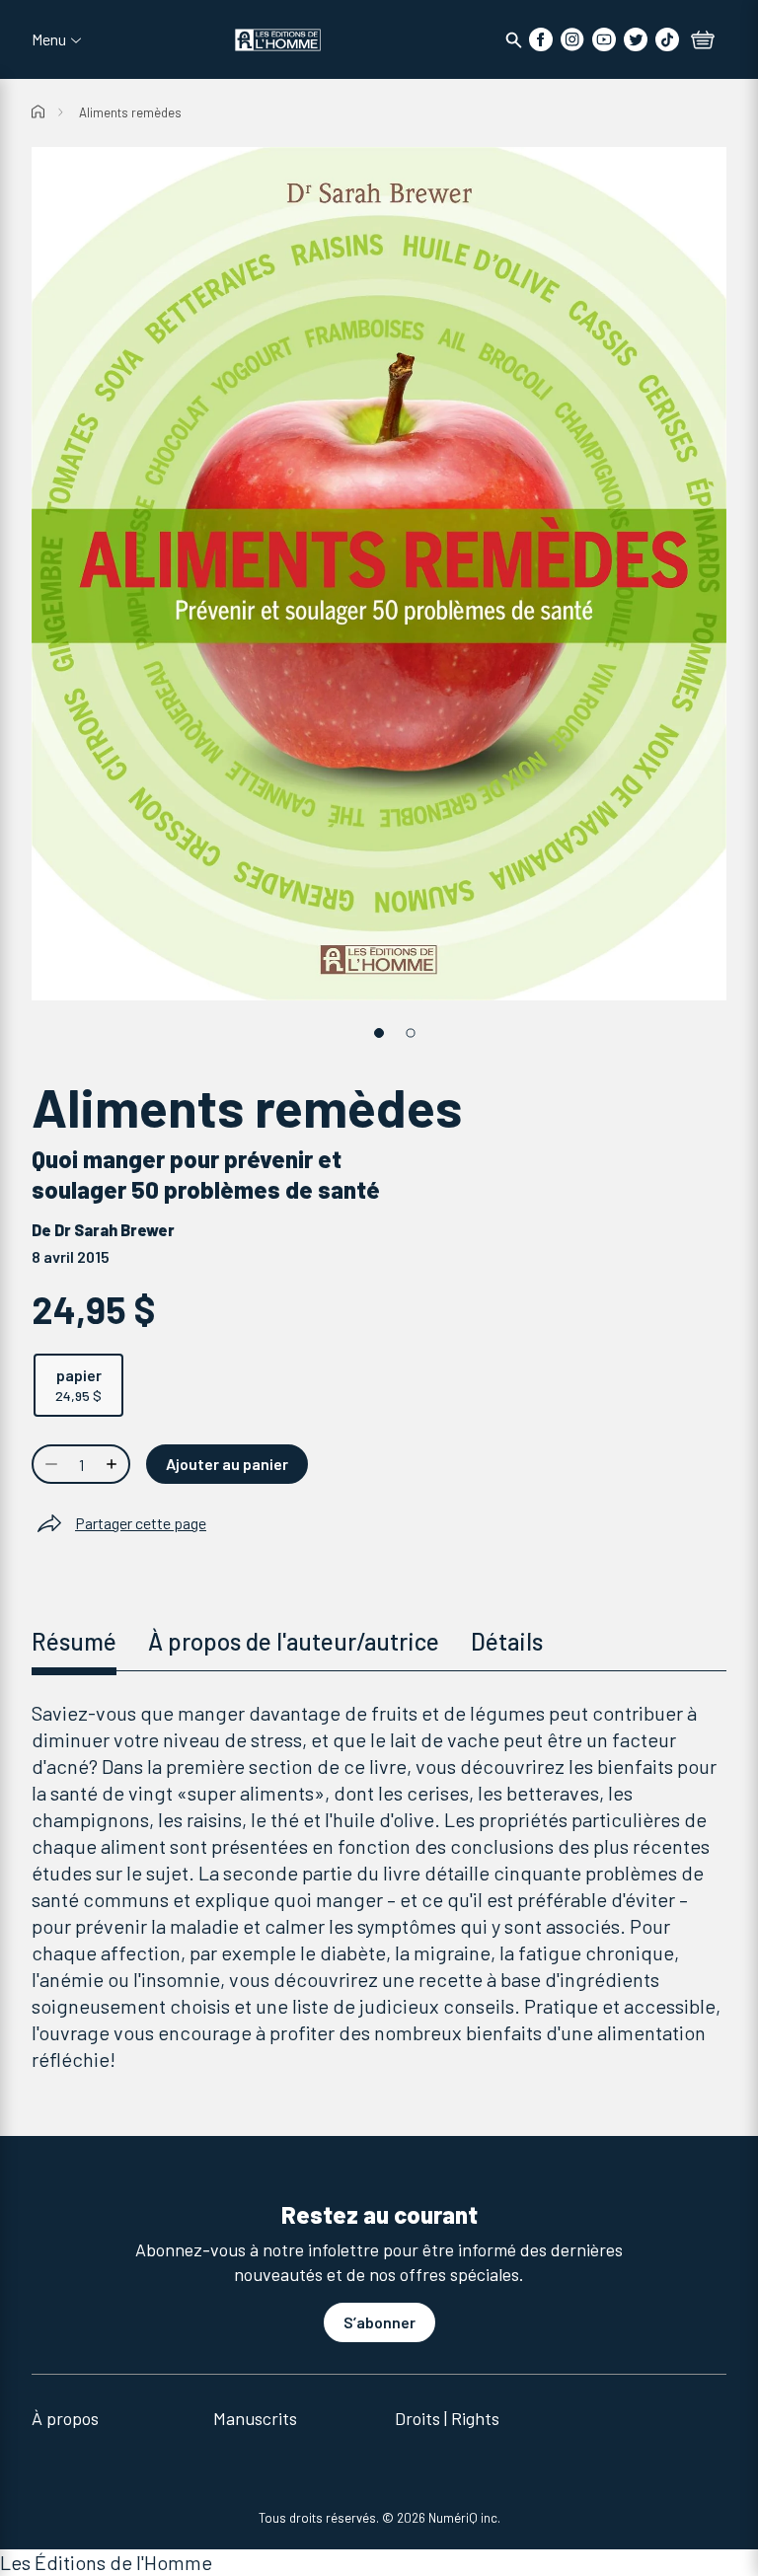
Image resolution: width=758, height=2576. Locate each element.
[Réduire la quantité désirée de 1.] (49, 1464)
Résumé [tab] (74, 1641)
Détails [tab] (507, 1641)
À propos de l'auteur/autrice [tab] (294, 1641)
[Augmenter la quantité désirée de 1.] (114, 1464)
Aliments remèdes (130, 112)
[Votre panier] (703, 41)
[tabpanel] (379, 1886)
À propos (65, 2418)
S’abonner (379, 2322)
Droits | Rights (447, 2418)
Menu (49, 39)
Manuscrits (255, 2418)
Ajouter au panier (227, 1464)
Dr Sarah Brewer (114, 1230)
